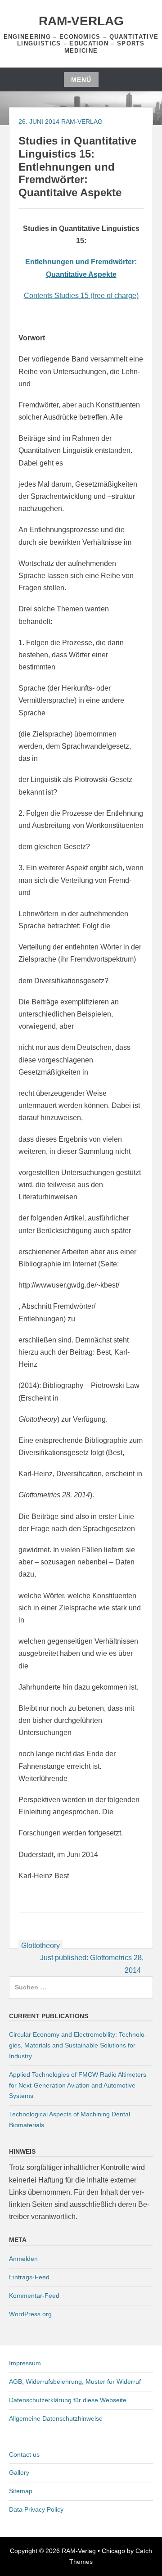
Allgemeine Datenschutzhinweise (56, 2418)
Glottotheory (40, 1946)
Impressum (25, 2363)
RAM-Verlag (81, 21)
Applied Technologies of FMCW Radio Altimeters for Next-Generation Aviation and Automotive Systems (78, 2085)
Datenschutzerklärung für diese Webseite (68, 2400)
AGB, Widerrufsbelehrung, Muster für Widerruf (75, 2382)
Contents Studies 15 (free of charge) (81, 296)
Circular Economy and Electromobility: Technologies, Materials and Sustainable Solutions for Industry (78, 2045)
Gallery (19, 2472)
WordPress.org (30, 2314)
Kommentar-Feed (34, 2296)
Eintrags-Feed (29, 2277)
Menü (81, 80)
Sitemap (21, 2491)
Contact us (24, 2454)
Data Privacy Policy (36, 2509)
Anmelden (23, 2259)
